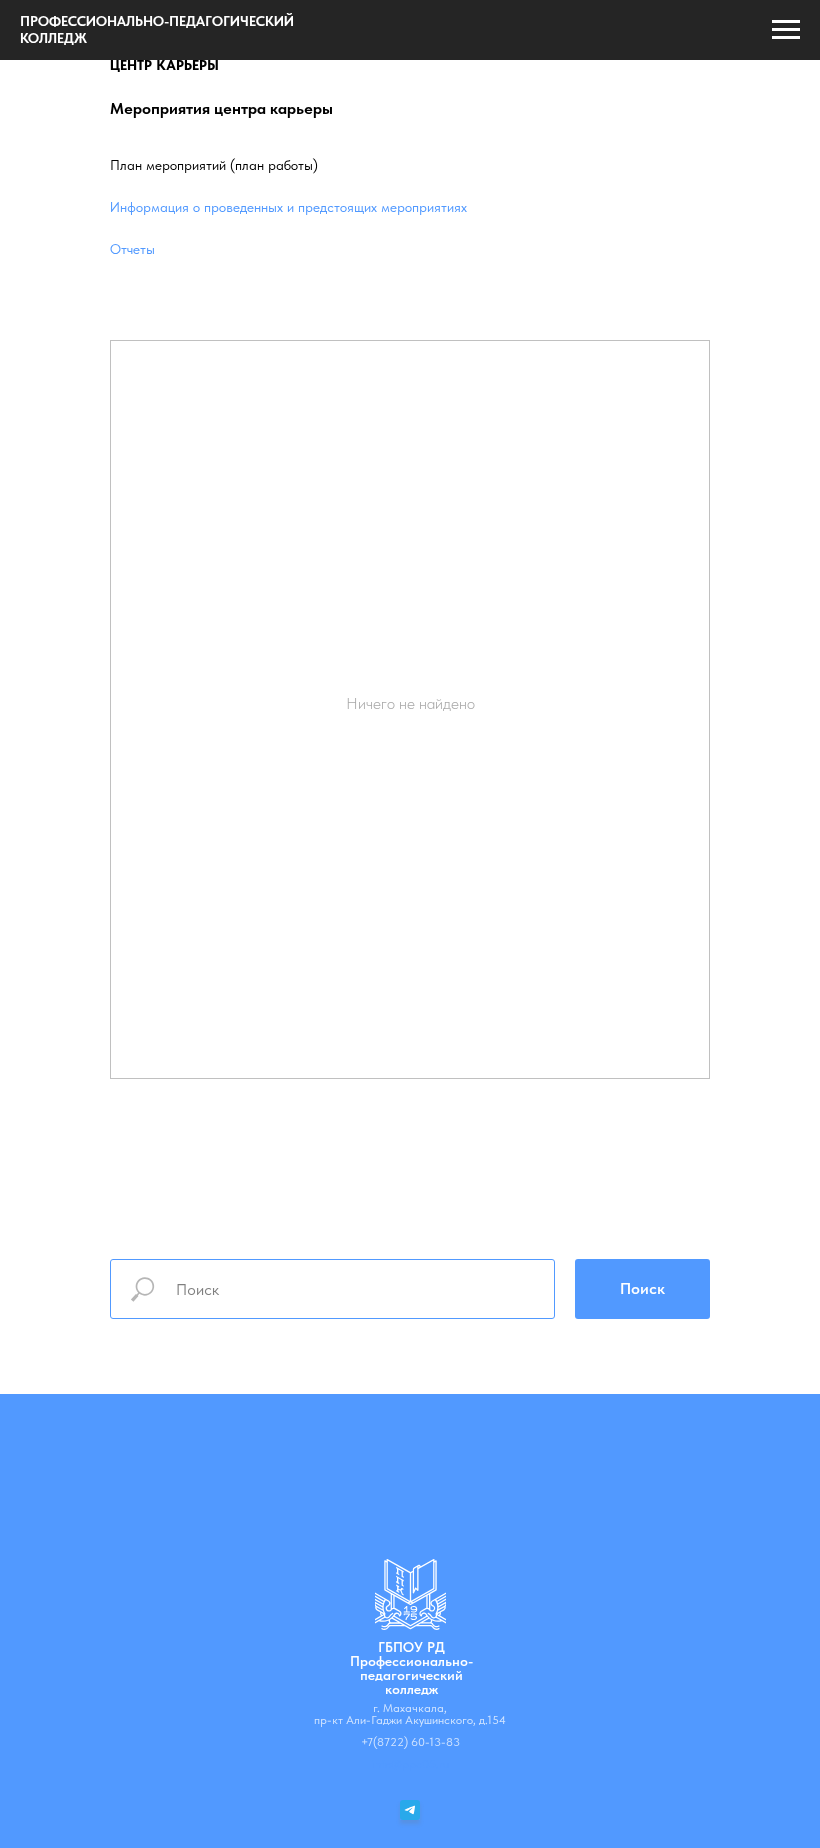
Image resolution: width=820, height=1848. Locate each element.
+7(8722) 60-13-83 (410, 1742)
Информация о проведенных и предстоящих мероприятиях (288, 207)
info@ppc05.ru (410, 1764)
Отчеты (132, 249)
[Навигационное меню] (786, 30)
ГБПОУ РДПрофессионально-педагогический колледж (411, 1668)
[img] (410, 1594)
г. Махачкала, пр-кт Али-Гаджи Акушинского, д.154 (410, 1714)
